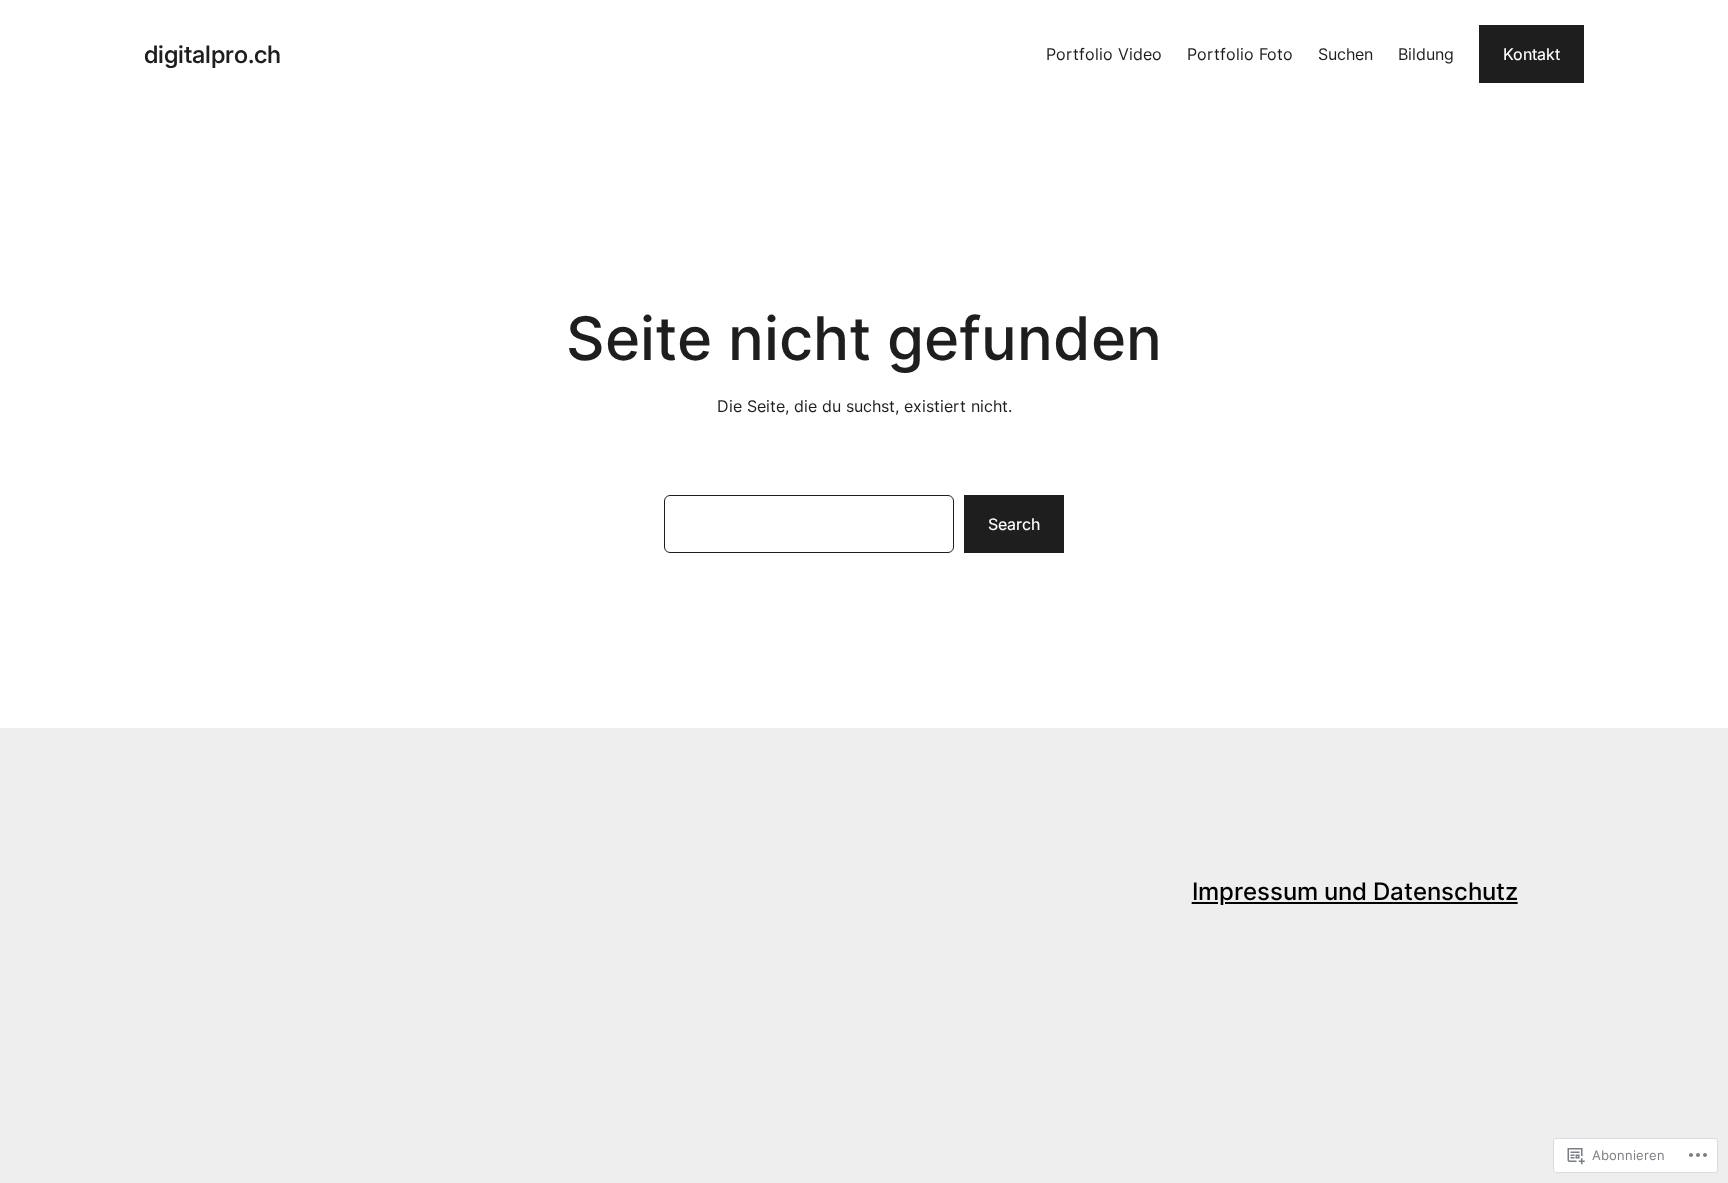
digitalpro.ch (212, 54)
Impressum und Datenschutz (1355, 891)
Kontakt (1531, 54)
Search (1014, 524)
